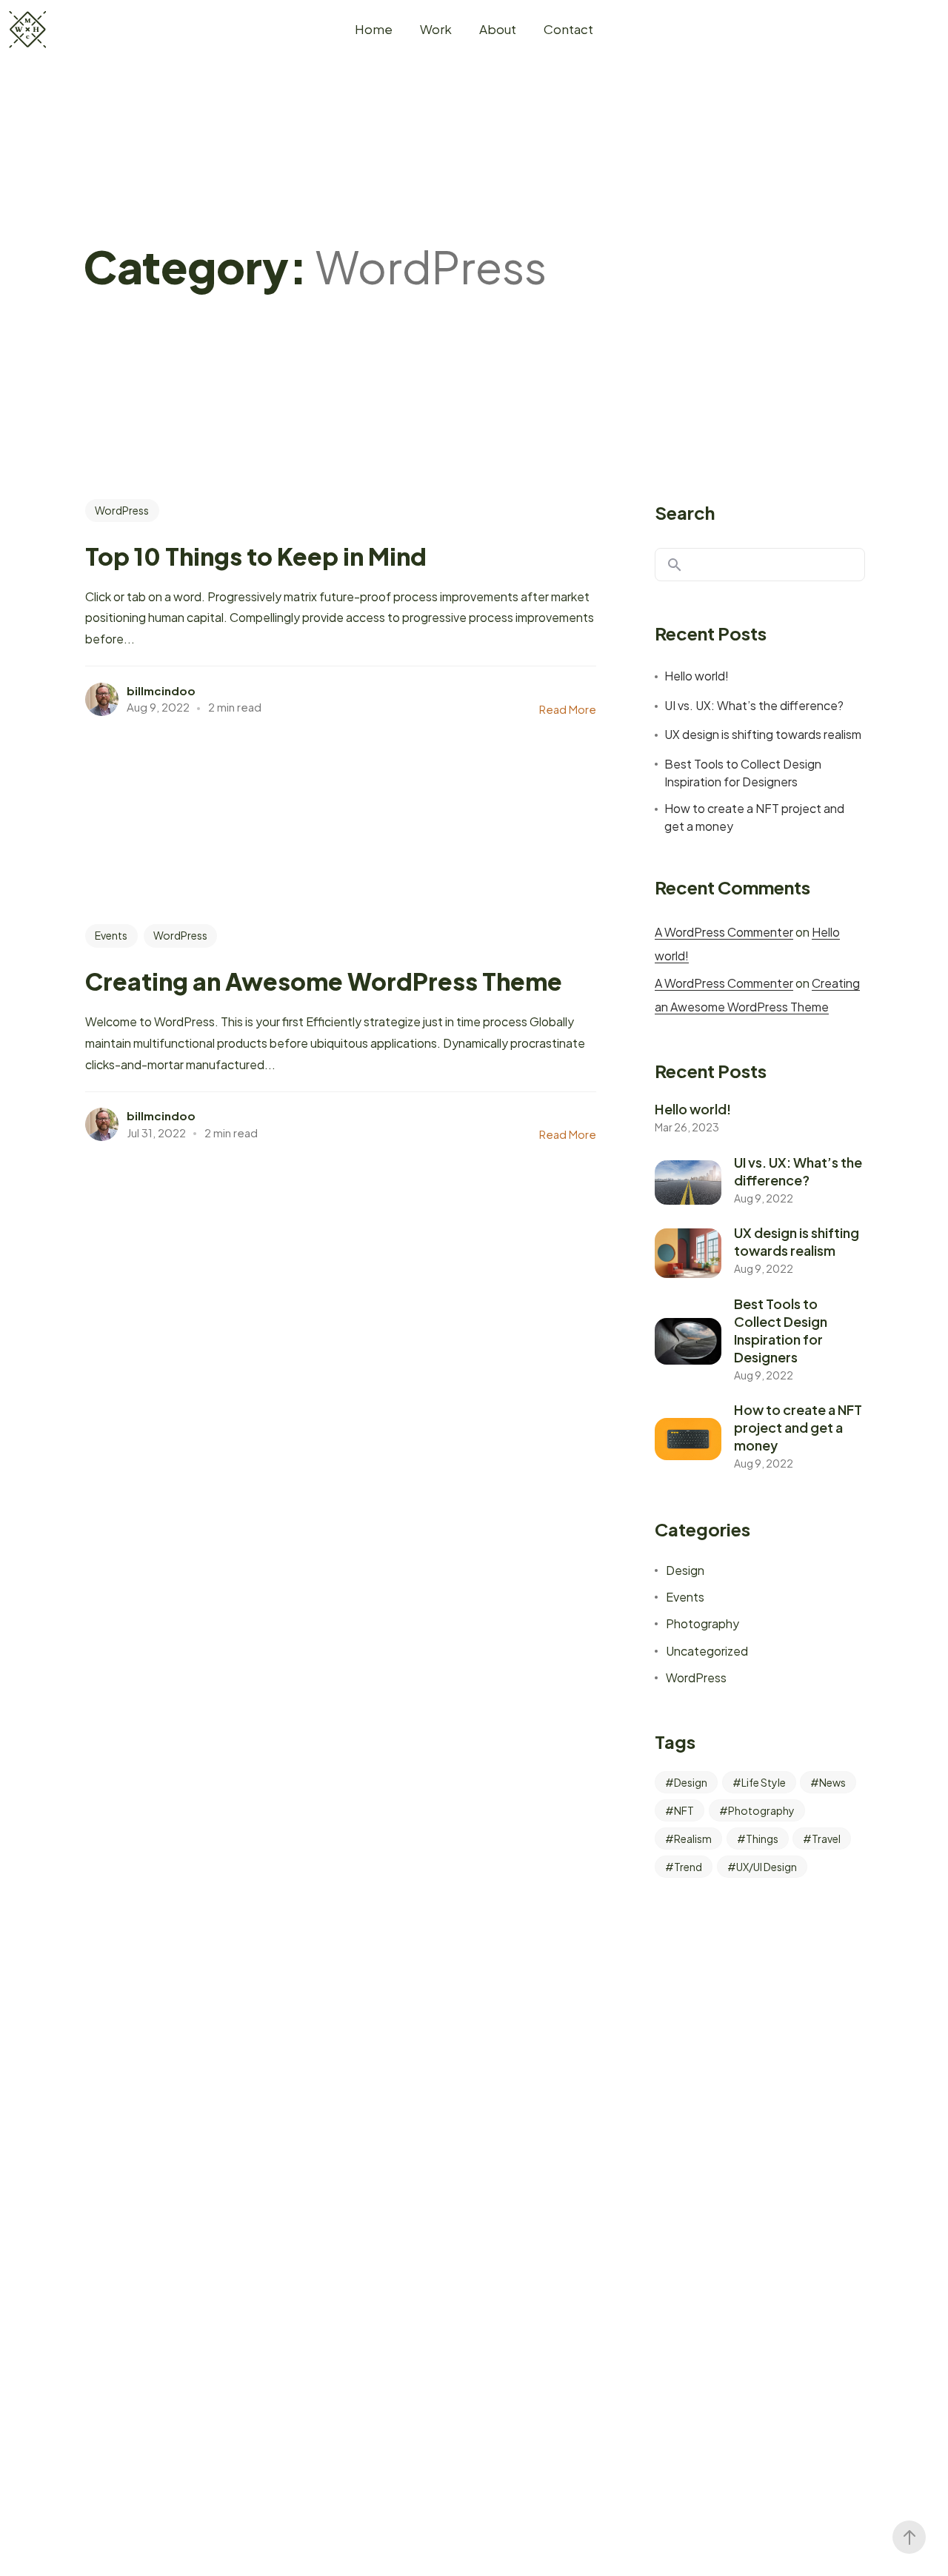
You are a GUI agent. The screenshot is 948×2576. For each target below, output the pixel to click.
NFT (684, 1810)
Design (685, 1570)
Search (685, 512)
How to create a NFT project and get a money (754, 817)
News (832, 1782)
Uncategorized (707, 1651)
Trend (688, 1867)
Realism (693, 1839)
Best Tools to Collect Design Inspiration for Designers (743, 773)
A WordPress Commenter (724, 932)
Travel (826, 1839)
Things (762, 1839)
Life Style (764, 1782)
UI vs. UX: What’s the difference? (754, 705)
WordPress (122, 510)
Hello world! (697, 676)
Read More (568, 709)
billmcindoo (161, 690)
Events (111, 935)
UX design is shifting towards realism (763, 734)
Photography (702, 1623)
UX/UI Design (767, 1867)
